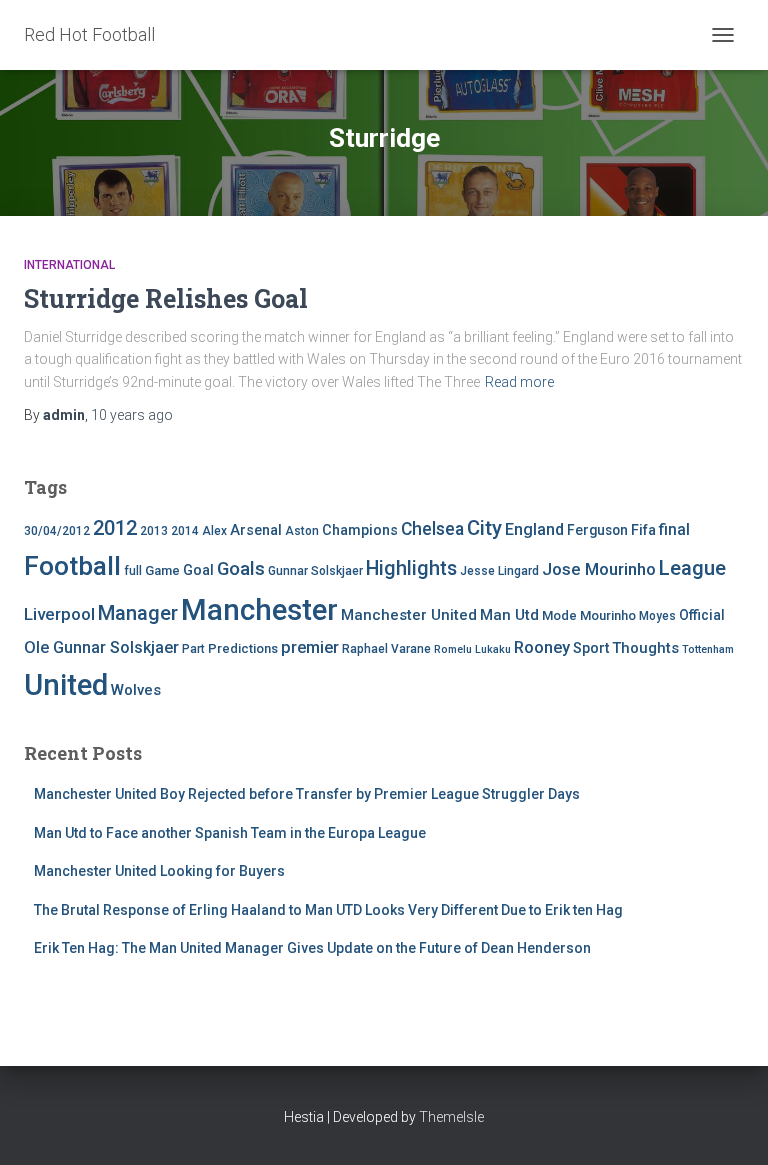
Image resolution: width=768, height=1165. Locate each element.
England (534, 529)
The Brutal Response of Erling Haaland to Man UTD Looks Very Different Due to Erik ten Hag (328, 910)
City (484, 528)
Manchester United (409, 615)
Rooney (542, 647)
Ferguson (597, 530)
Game (162, 570)
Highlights (411, 568)
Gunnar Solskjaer (315, 571)
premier (310, 647)
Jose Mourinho (599, 569)
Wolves (136, 690)
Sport (591, 648)
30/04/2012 (57, 531)
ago (132, 415)
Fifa (643, 530)
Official (702, 615)
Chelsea (432, 529)
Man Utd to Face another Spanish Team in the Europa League (230, 833)
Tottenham (708, 649)
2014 (185, 531)
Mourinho (608, 615)
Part (193, 649)
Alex (214, 531)
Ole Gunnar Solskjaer (101, 647)
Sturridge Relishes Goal (166, 298)
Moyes (657, 616)
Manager (138, 613)
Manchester (259, 610)
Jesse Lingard (499, 571)
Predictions (243, 648)
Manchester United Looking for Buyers (159, 871)
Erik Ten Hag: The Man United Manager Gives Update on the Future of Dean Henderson (312, 948)
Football (72, 566)
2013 (154, 531)
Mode (559, 615)
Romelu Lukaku (472, 649)
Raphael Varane (386, 649)
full (133, 571)
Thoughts (645, 648)
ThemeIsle (451, 1117)
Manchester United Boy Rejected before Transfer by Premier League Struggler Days (307, 794)
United (66, 685)
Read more (519, 382)
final (674, 530)
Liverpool (59, 614)
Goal (198, 570)
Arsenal (256, 530)
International (69, 265)
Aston (302, 531)
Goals (241, 569)
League (692, 568)
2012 (115, 528)
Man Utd (509, 615)
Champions (360, 530)
